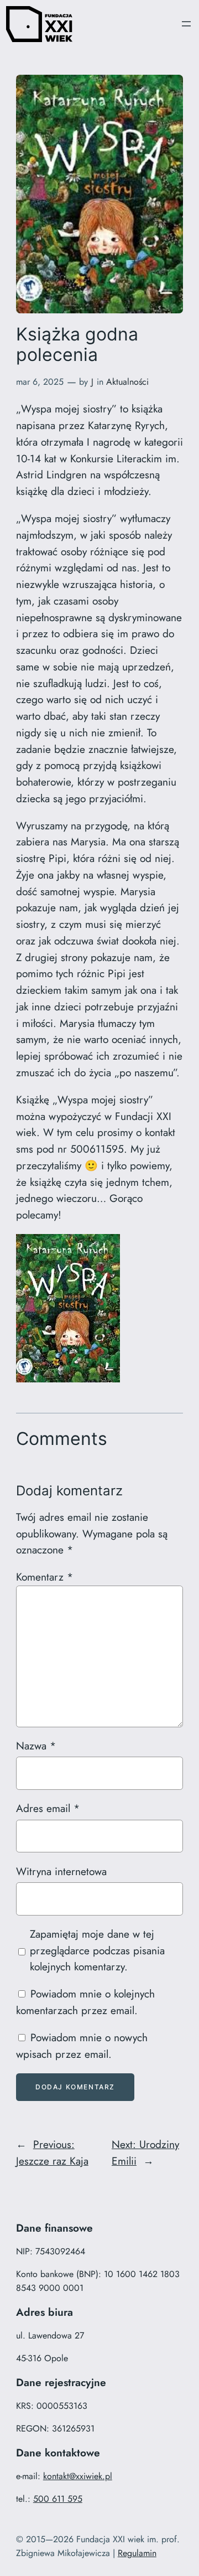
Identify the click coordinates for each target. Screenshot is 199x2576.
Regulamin (137, 2553)
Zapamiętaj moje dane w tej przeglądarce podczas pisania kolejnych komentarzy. (97, 1950)
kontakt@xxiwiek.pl (78, 2476)
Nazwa (36, 1746)
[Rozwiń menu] (186, 24)
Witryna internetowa (61, 1871)
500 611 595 (58, 2499)
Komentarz (44, 1577)
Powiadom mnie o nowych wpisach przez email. (82, 2046)
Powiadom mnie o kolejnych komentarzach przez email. (85, 2002)
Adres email (48, 1808)
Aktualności (127, 382)
